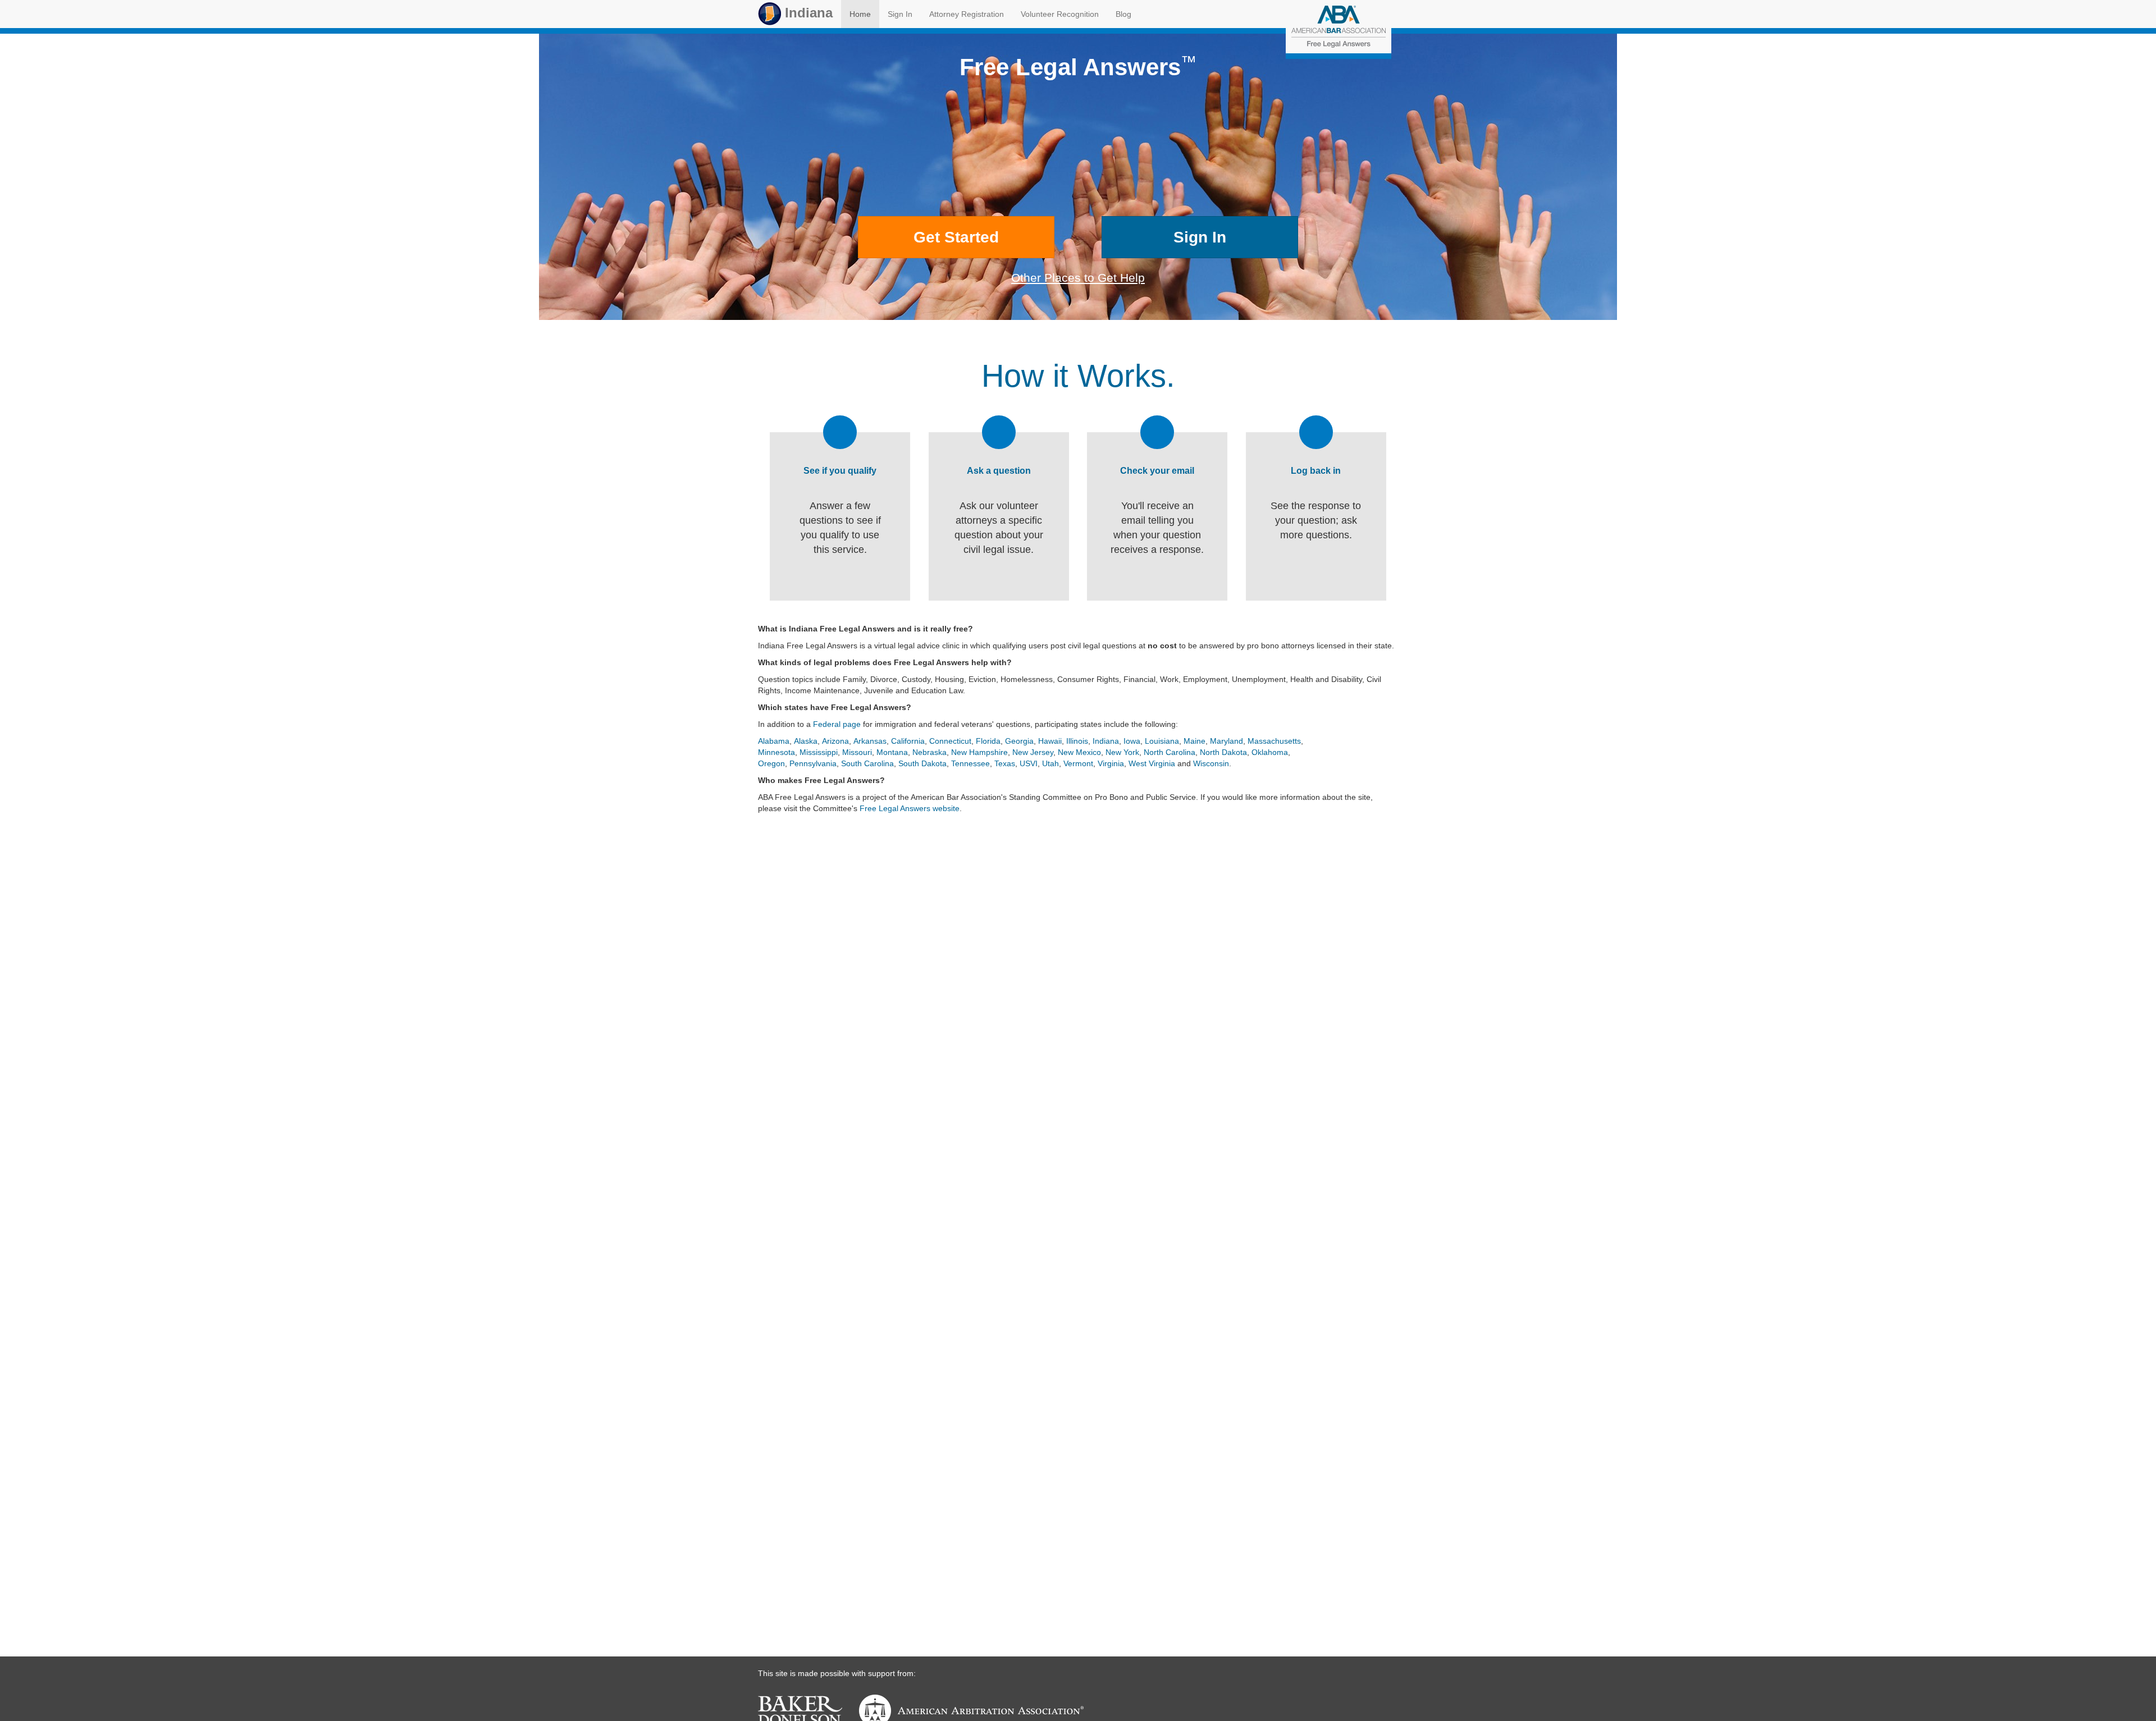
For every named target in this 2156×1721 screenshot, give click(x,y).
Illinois (1077, 741)
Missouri (857, 752)
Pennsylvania (813, 763)
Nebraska (929, 752)
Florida (988, 741)
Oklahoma (1270, 752)
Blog (1123, 14)
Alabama (774, 741)
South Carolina (867, 763)
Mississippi (819, 752)
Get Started (956, 237)
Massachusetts (1274, 741)
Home (860, 14)
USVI (1029, 763)
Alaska (806, 741)
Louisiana (1162, 741)
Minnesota (776, 752)
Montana (892, 752)
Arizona (835, 741)
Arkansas (870, 741)
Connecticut (950, 741)
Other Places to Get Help (1078, 278)
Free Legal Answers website (910, 808)
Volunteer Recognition (1060, 14)
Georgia (1019, 741)
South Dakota (922, 763)
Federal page (837, 724)
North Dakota (1223, 752)
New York (1122, 752)
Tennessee (970, 763)
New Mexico (1079, 752)
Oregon (771, 763)
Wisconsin (1211, 763)
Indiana (807, 13)
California (908, 741)
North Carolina (1170, 752)
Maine (1195, 741)
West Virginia (1152, 763)
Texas (1005, 763)
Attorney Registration (967, 14)
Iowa (1132, 741)
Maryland (1227, 741)
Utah (1050, 763)
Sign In (900, 14)
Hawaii (1050, 741)
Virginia (1111, 763)
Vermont (1078, 763)
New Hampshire (979, 752)
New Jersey (1033, 752)
